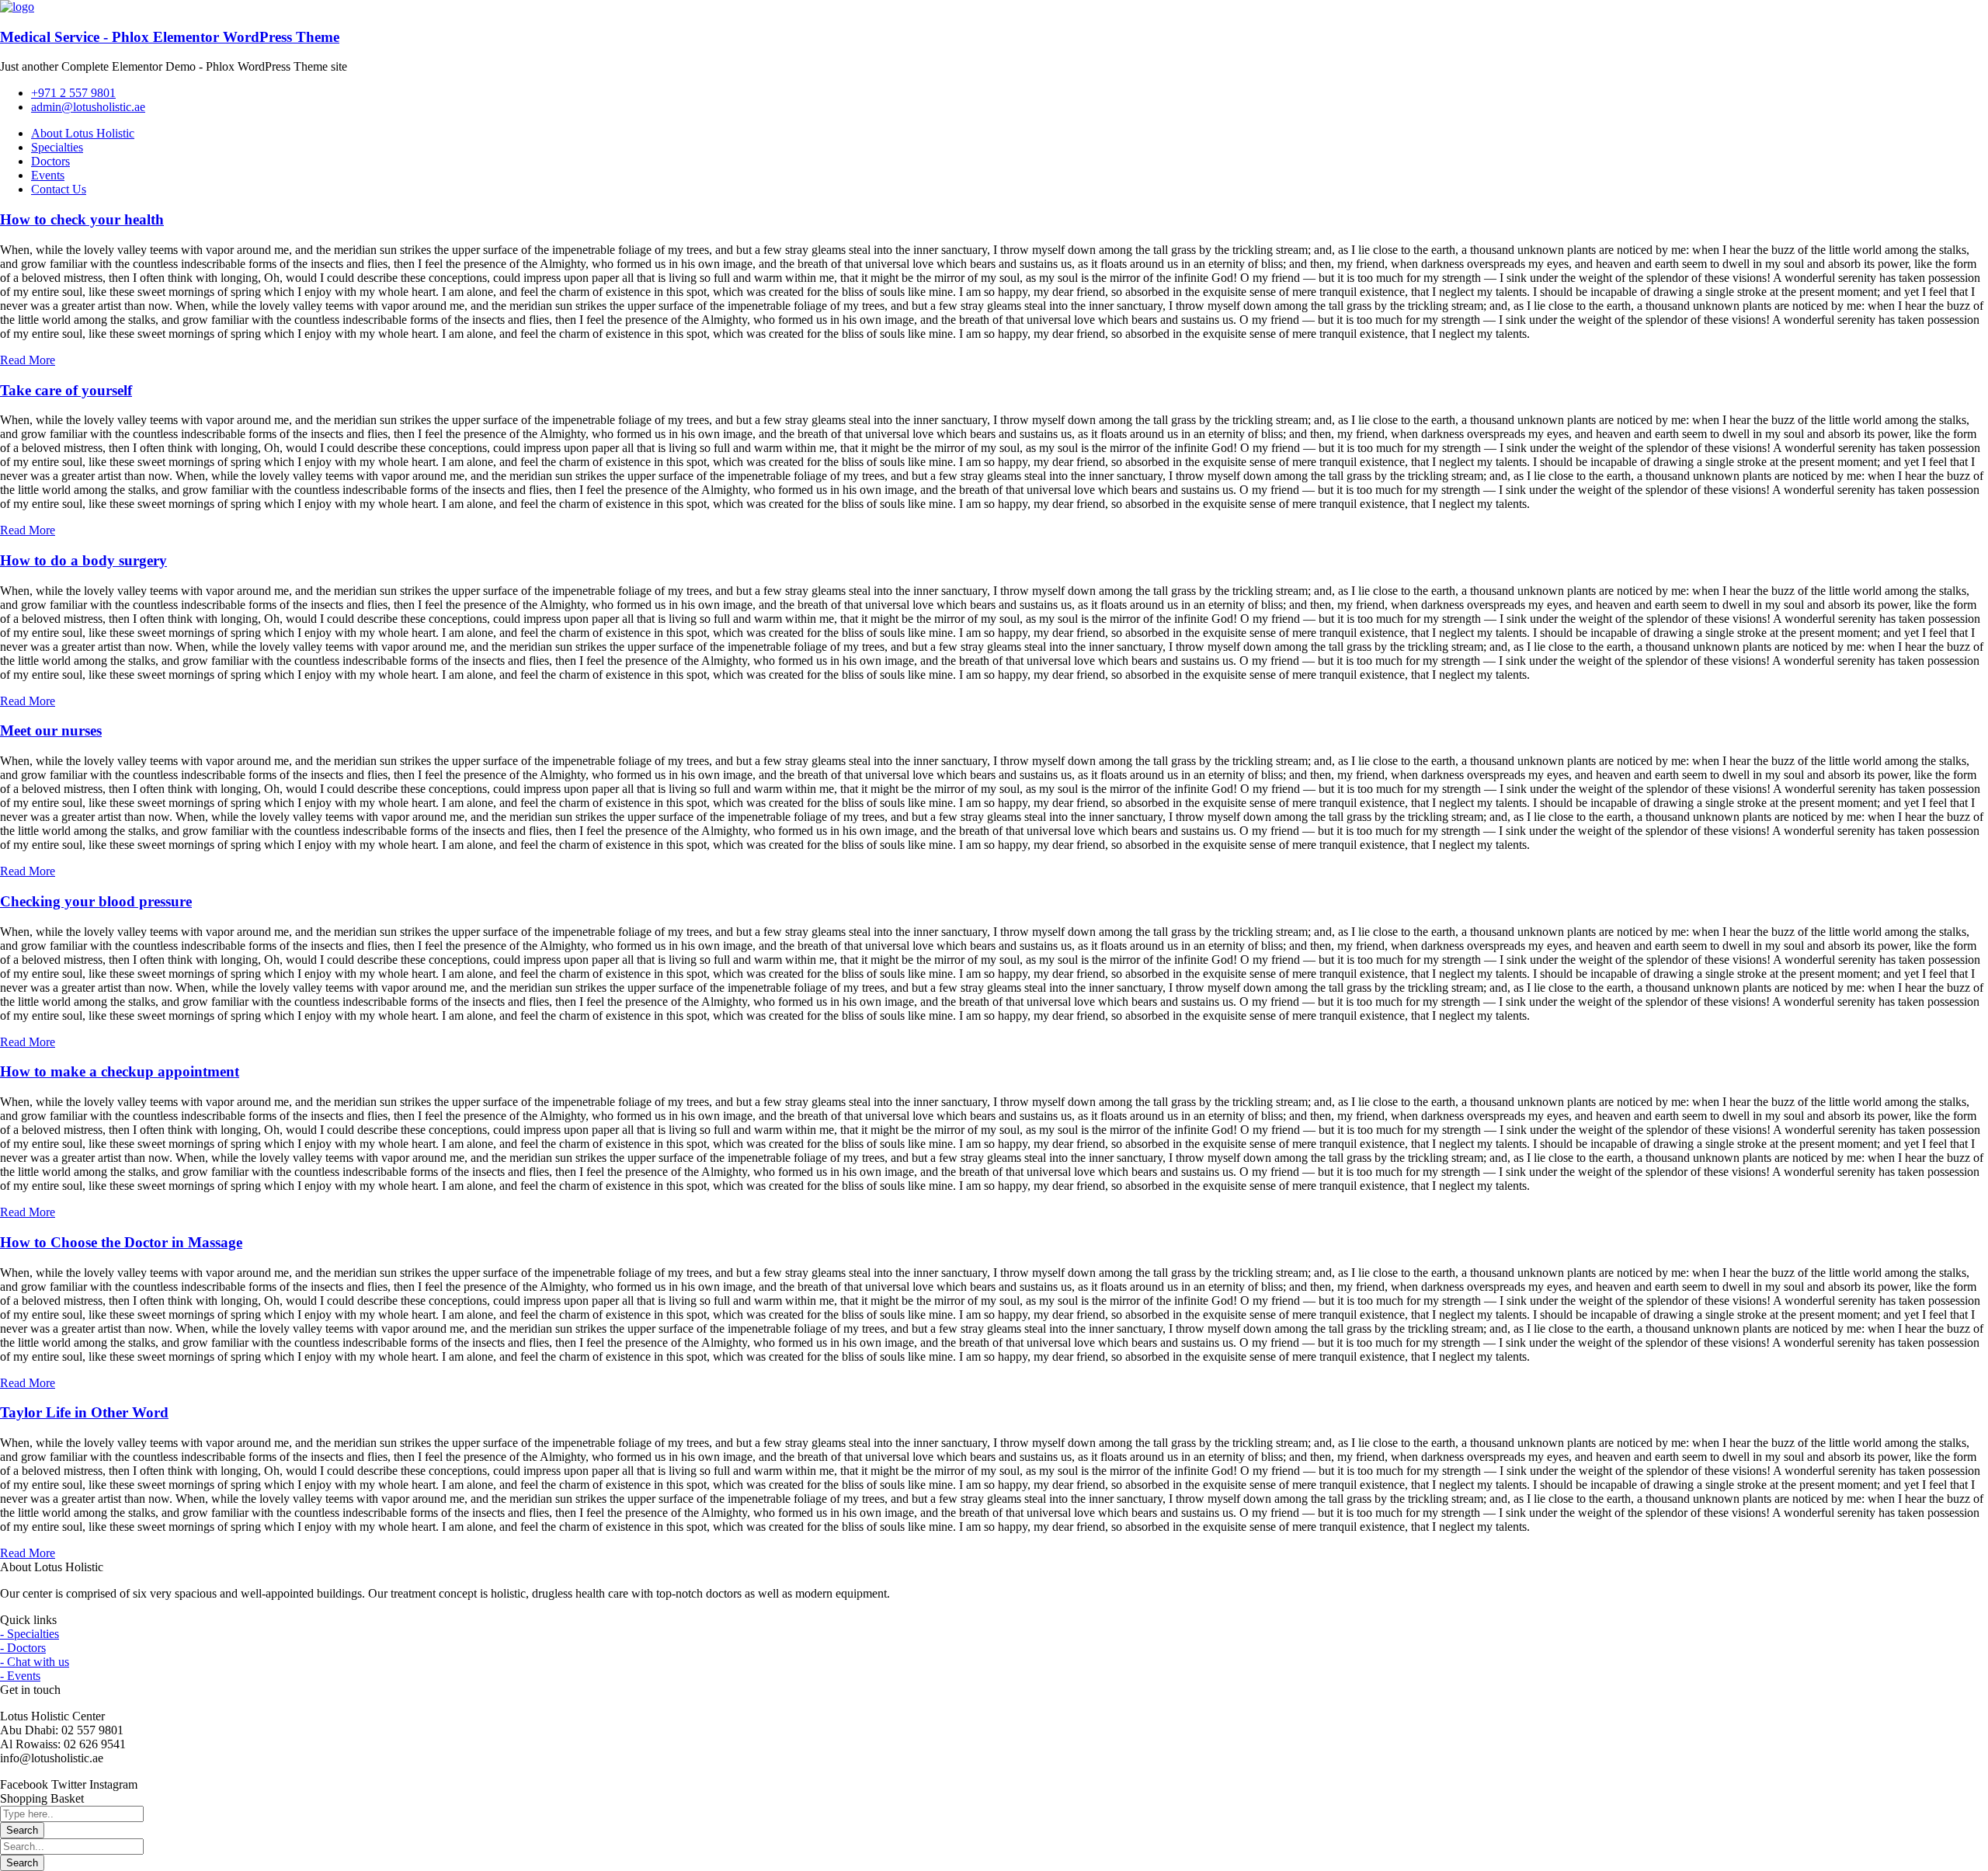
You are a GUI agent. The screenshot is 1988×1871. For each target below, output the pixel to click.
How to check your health (82, 219)
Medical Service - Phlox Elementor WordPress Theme (170, 37)
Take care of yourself (66, 390)
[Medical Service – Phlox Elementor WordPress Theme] (17, 7)
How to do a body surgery (83, 560)
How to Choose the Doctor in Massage (121, 1242)
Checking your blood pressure (96, 901)
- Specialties (30, 1634)
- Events (20, 1676)
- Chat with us (35, 1662)
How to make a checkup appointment (120, 1071)
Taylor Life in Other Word (84, 1412)
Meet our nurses (51, 730)
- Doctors (23, 1648)
